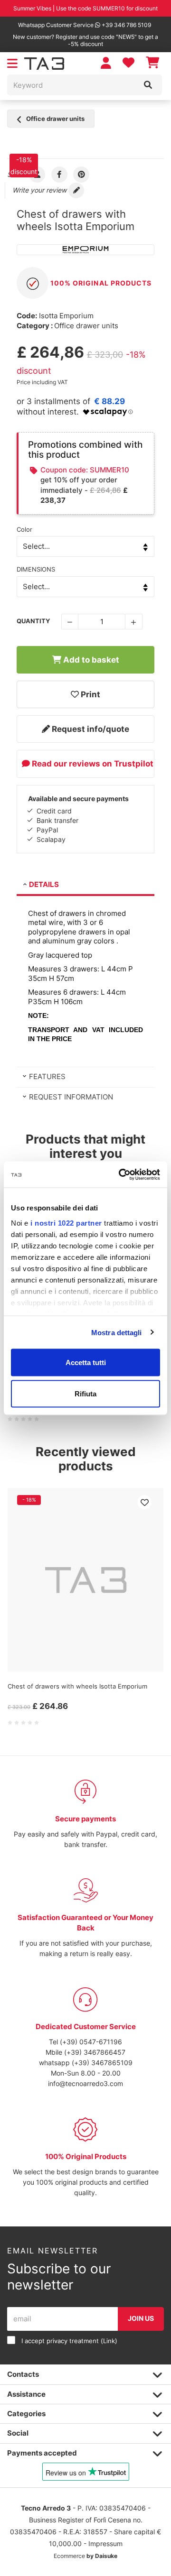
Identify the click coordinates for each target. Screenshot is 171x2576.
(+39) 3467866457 (95, 2052)
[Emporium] (85, 250)
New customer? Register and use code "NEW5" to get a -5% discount (85, 40)
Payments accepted (42, 2453)
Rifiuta (85, 1393)
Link (109, 2341)
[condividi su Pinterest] (81, 174)
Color (24, 529)
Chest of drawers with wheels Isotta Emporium (77, 1686)
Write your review (40, 190)
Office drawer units (55, 119)
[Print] (144, 1502)
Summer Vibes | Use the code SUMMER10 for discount (85, 8)
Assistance (26, 2394)
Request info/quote (90, 729)
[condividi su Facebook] (60, 174)
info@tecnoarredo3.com (85, 2083)
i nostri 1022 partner (66, 1223)
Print (90, 694)
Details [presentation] (44, 884)
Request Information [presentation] (71, 1097)
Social (18, 2433)
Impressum (105, 2544)
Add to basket (90, 660)
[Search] (148, 85)
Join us (141, 2318)
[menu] (12, 64)
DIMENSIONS (36, 569)
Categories (26, 2414)
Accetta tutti (86, 1362)
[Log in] (106, 63)
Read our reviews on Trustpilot (92, 764)
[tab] (85, 886)
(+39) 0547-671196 (91, 2042)
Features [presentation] (47, 1076)
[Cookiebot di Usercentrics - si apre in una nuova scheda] (121, 1174)
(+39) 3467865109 (102, 2063)
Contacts (23, 2374)
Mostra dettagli (117, 1332)
